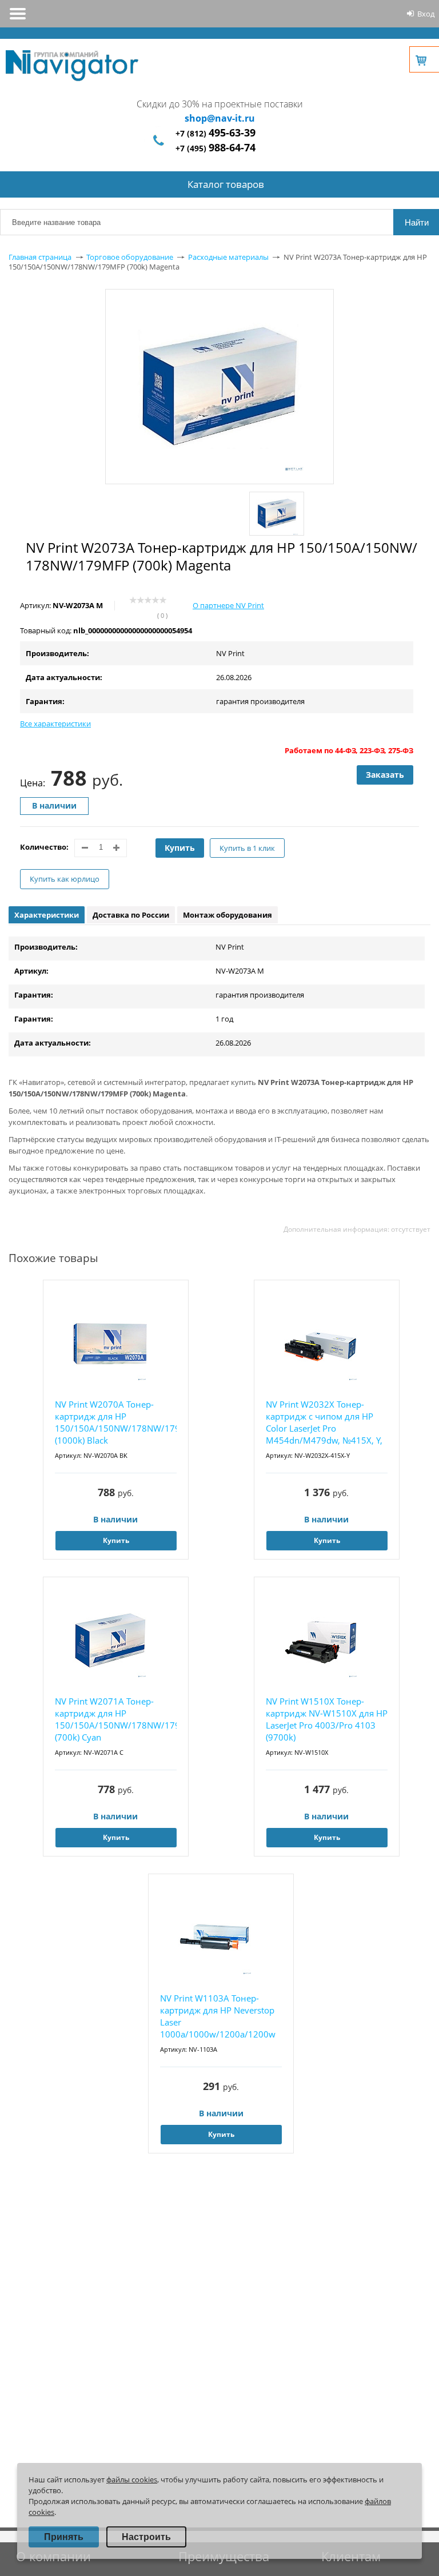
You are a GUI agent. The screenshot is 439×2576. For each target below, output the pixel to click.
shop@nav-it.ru (220, 118)
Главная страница (40, 257)
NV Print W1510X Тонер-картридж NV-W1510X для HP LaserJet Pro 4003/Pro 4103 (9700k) (327, 1719)
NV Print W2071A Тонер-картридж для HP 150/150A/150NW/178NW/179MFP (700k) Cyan (116, 1719)
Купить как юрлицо (65, 879)
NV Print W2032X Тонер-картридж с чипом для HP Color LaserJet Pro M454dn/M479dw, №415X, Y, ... (324, 1423)
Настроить (146, 2537)
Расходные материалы (228, 257)
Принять (64, 2537)
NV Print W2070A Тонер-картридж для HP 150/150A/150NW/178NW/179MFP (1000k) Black (116, 1422)
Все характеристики (55, 724)
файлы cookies (132, 2479)
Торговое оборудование (130, 257)
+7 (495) (215, 148)
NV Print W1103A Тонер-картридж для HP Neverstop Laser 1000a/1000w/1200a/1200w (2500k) (218, 2017)
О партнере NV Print (228, 605)
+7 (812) (215, 133)
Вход (426, 14)
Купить (180, 848)
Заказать (385, 775)
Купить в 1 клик (247, 848)
